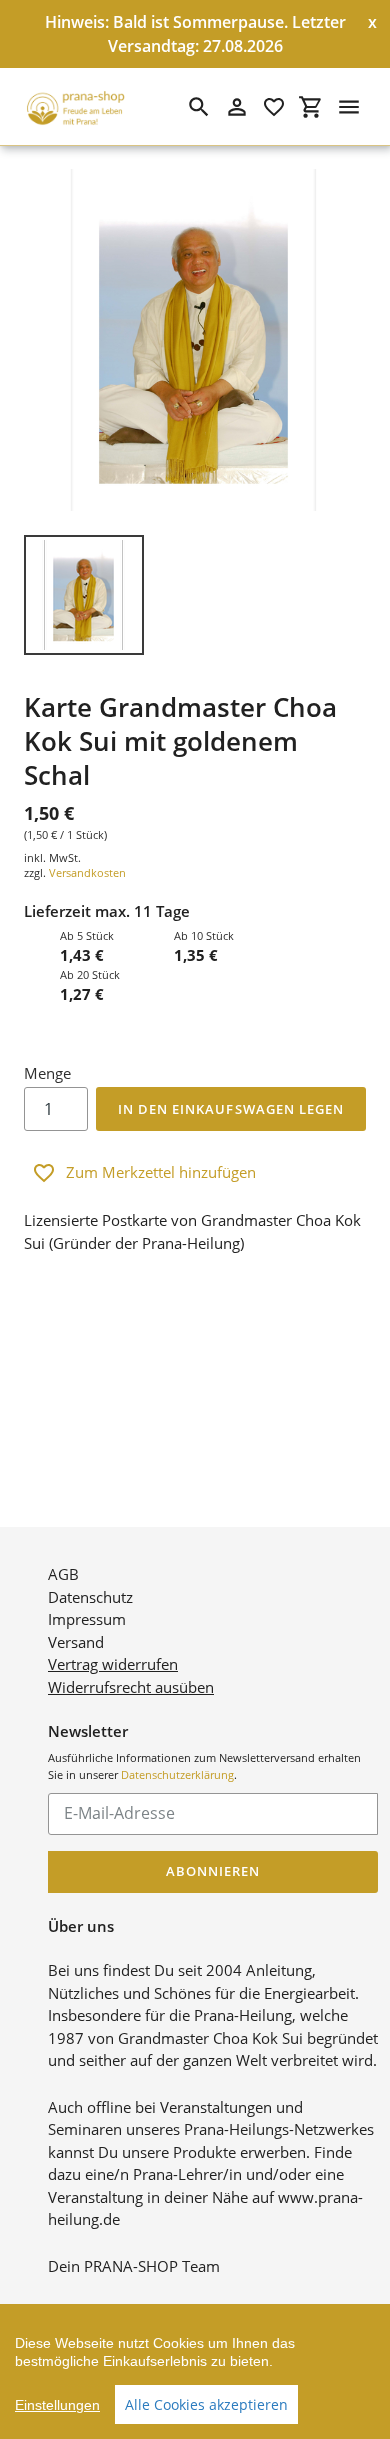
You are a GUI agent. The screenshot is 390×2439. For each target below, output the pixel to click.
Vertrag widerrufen (113, 1664)
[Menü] (349, 107)
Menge (47, 1073)
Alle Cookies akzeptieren (206, 2404)
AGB (63, 1574)
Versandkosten (87, 872)
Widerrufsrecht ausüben (131, 1687)
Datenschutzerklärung (177, 1774)
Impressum (87, 1619)
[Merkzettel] (274, 107)
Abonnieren (213, 1871)
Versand (76, 1642)
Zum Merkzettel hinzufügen (161, 1172)
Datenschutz (90, 1597)
